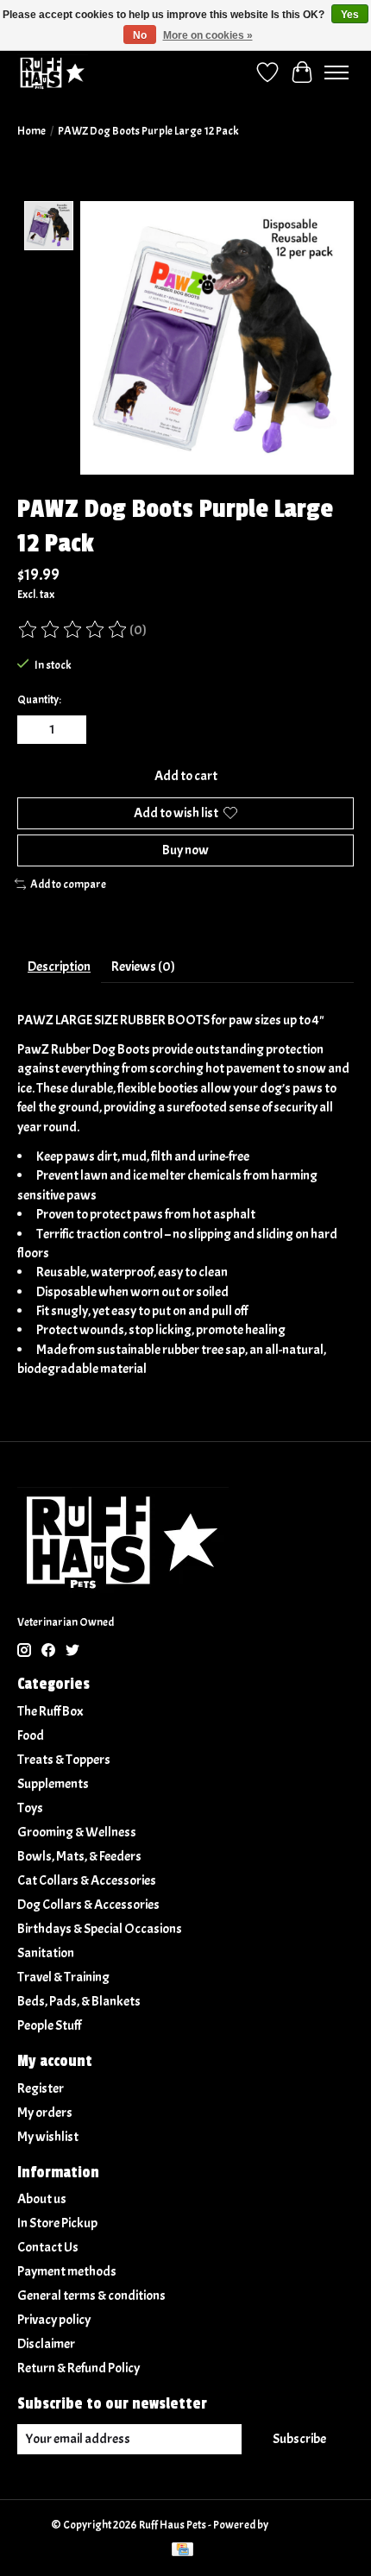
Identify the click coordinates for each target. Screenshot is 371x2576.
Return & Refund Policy (79, 2368)
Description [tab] (59, 967)
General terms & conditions (91, 2296)
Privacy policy (54, 2320)
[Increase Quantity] (70, 730)
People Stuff (49, 2025)
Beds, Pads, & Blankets (79, 2001)
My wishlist (48, 2137)
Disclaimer (46, 2344)
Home (31, 131)
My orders (45, 2113)
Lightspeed (296, 2525)
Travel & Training (63, 1977)
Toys (30, 1808)
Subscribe (299, 2439)
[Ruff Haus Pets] (53, 72)
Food (31, 1735)
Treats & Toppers (64, 1760)
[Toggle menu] (336, 72)
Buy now (185, 850)
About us (42, 2199)
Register (41, 2088)
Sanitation (46, 1953)
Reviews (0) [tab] (143, 967)
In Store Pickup (57, 2223)
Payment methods (67, 2271)
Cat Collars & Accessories (87, 1880)
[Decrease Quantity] (34, 730)
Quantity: (39, 699)
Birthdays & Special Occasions (100, 1929)
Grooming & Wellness (77, 1832)
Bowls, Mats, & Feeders (79, 1856)
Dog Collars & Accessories (88, 1905)
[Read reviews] (73, 630)
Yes (350, 15)
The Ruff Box (50, 1711)
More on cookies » (208, 35)
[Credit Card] (182, 2551)
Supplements (53, 1784)
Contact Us (48, 2247)
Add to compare (68, 884)
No (140, 35)
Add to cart (186, 776)
